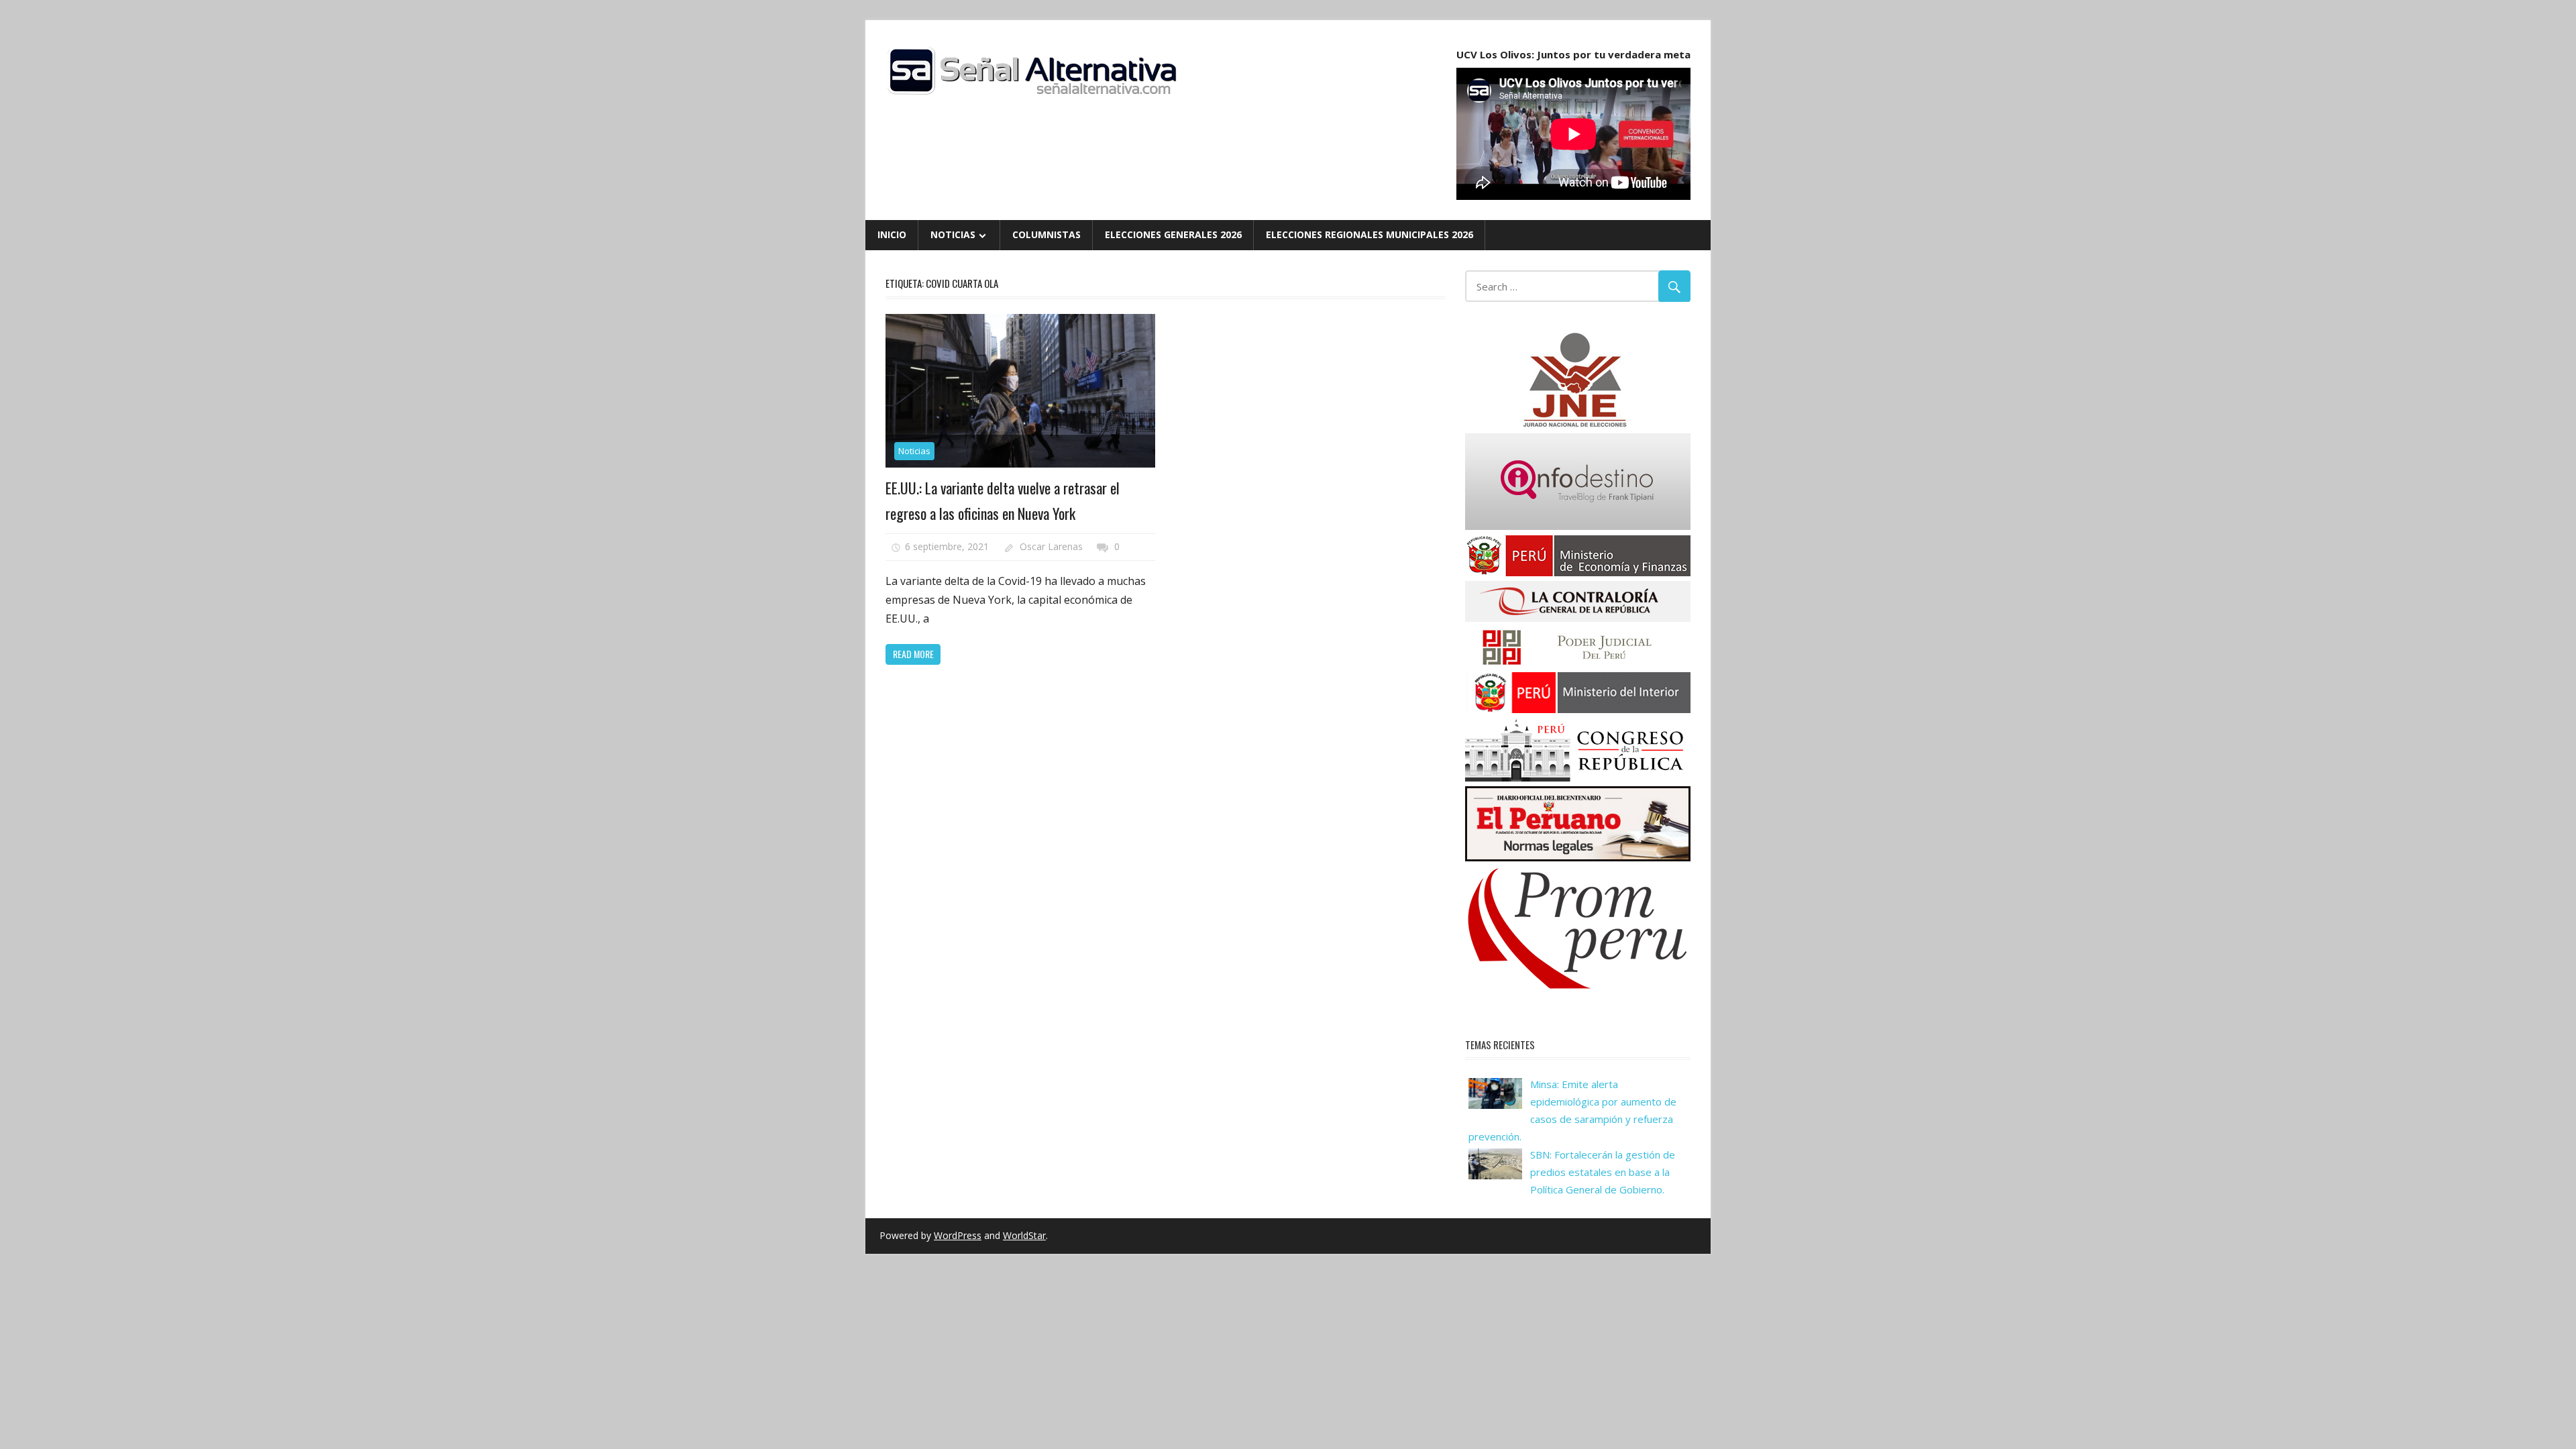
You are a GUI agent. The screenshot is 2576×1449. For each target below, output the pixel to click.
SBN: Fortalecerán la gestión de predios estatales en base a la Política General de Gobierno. (1603, 1172)
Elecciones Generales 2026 (1173, 234)
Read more (913, 654)
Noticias (953, 234)
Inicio (892, 234)
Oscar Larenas (1051, 546)
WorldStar (1024, 1235)
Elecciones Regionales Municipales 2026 (1370, 234)
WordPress (958, 1235)
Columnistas (1046, 234)
